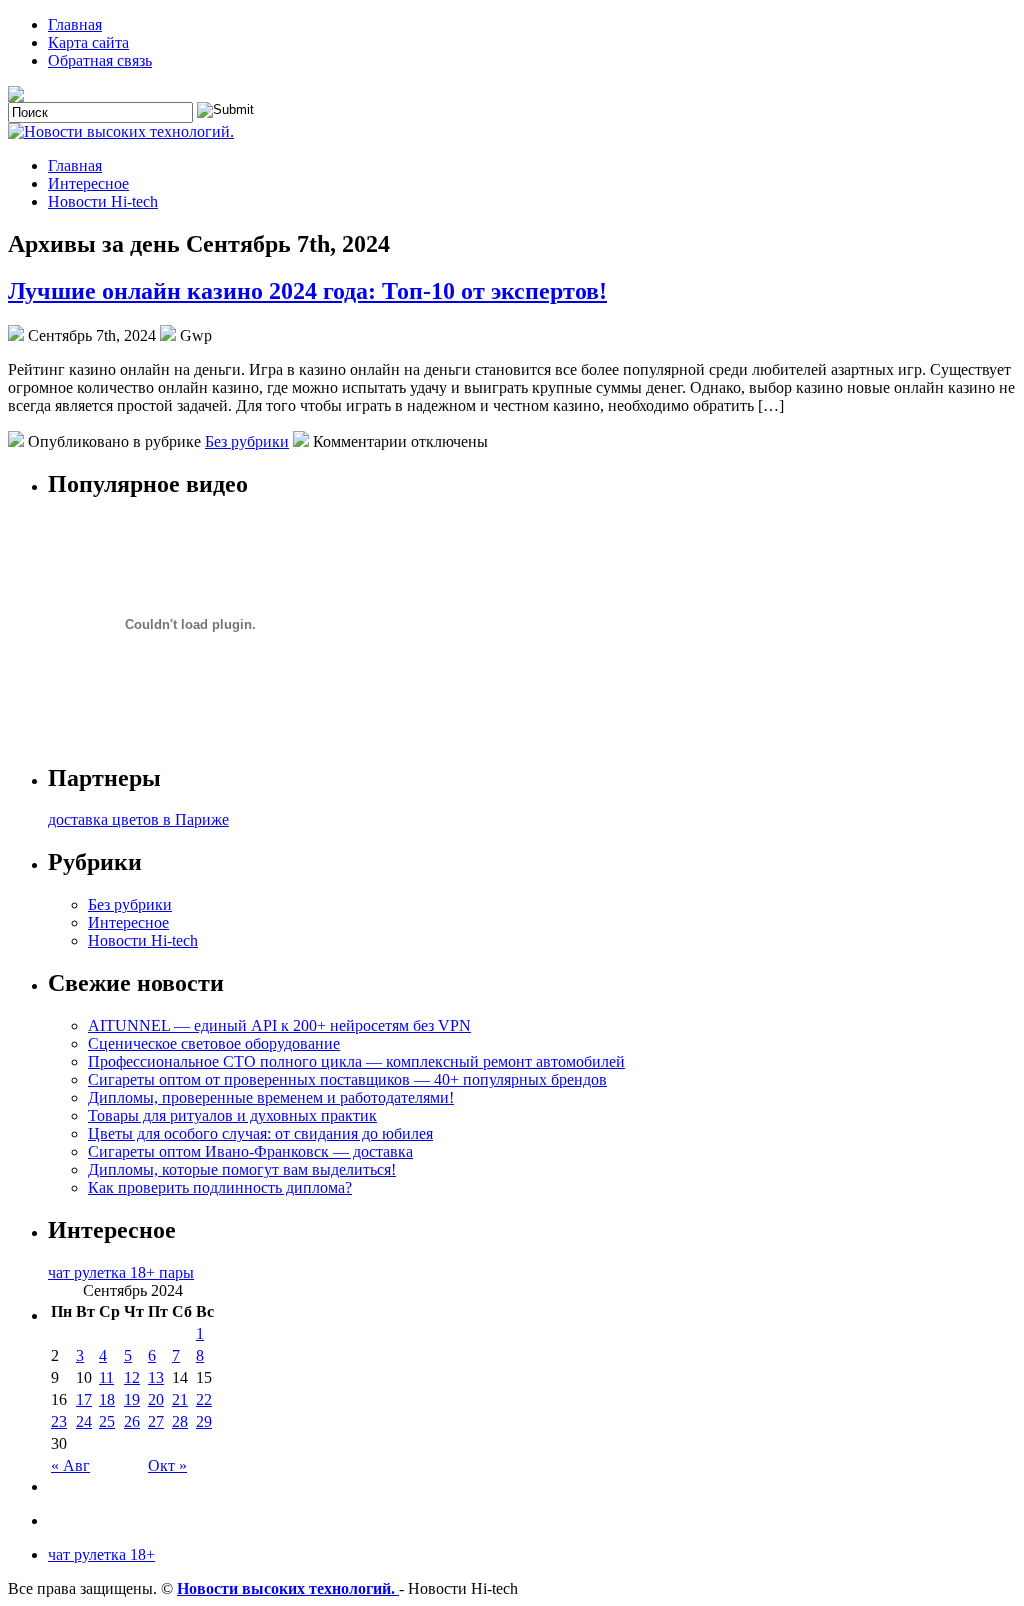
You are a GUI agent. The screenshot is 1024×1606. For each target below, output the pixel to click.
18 (107, 1399)
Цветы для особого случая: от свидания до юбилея (260, 1133)
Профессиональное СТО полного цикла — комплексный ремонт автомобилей (356, 1061)
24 (84, 1421)
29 (204, 1421)
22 (204, 1399)
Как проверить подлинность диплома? (220, 1187)
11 (106, 1377)
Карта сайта (88, 42)
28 (180, 1421)
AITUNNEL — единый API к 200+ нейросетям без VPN (279, 1025)
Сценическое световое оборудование (214, 1043)
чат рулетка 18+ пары (121, 1272)
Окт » (167, 1465)
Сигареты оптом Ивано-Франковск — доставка (250, 1151)
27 (156, 1421)
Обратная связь (100, 60)
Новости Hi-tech (103, 201)
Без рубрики (247, 441)
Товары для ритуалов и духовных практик (232, 1115)
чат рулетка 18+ (101, 1554)
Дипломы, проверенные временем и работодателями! (271, 1097)
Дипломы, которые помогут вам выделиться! (242, 1169)
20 (156, 1399)
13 (156, 1377)
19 (132, 1399)
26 (132, 1421)
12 (132, 1377)
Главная (75, 24)
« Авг (70, 1465)
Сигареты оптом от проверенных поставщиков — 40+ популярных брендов (347, 1079)
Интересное (88, 183)
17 (84, 1399)
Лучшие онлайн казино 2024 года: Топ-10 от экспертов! (307, 291)
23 (59, 1421)
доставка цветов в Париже (138, 819)
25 (107, 1421)
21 (180, 1399)
